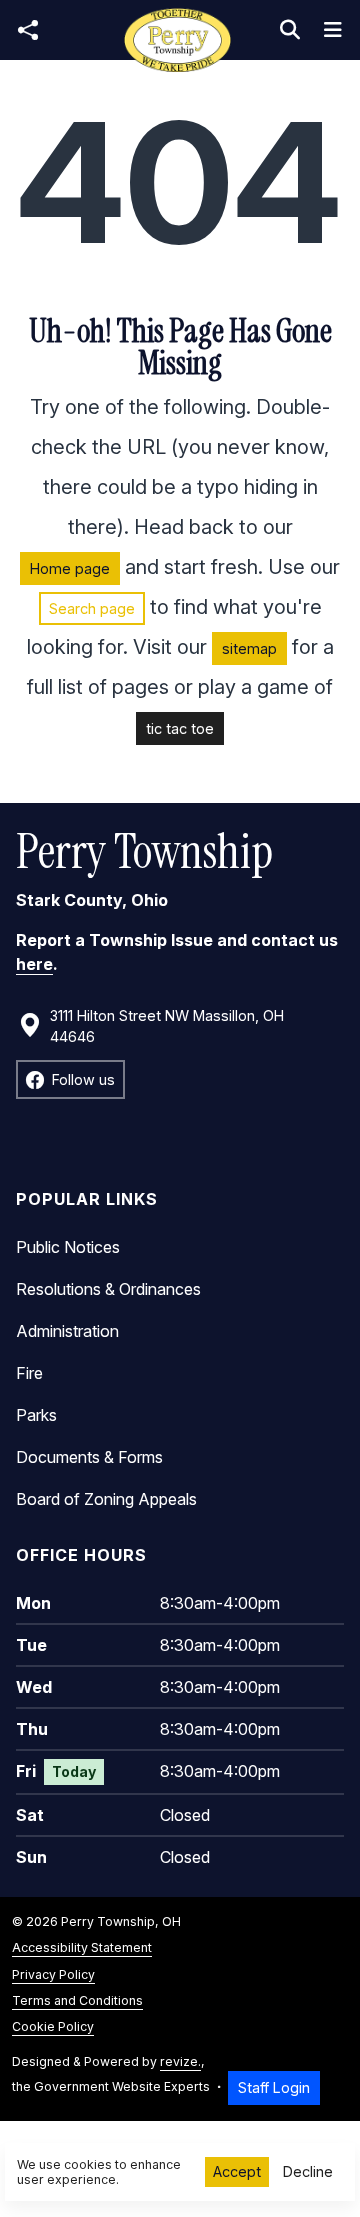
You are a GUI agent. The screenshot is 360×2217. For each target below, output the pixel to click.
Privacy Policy (53, 1974)
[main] (180, 1090)
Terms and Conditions (77, 2000)
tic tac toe (180, 728)
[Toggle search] (290, 30)
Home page (70, 568)
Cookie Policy (53, 2026)
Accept (237, 2171)
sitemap (249, 648)
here (34, 964)
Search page (92, 608)
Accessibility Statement (82, 1947)
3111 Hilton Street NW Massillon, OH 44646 (167, 1026)
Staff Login (274, 2087)
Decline (308, 2171)
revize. (180, 2061)
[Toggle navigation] (333, 30)
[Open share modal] (28, 30)
